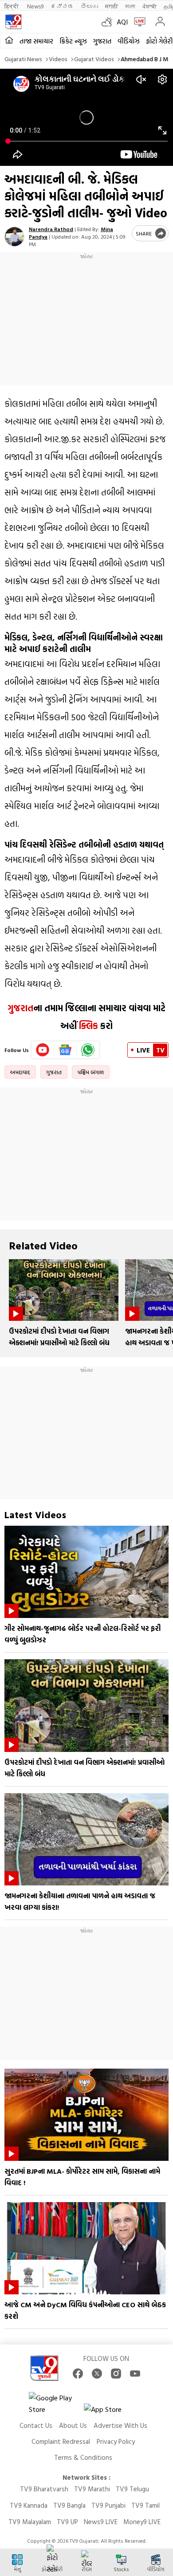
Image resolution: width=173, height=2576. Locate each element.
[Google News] (65, 1050)
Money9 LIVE (142, 2522)
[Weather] (109, 22)
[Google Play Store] (55, 2403)
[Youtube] (43, 1050)
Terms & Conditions (83, 2457)
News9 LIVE (101, 2522)
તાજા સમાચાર (36, 41)
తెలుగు (89, 6)
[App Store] (110, 2412)
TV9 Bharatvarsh (44, 2489)
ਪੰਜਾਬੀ (149, 6)
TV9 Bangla (69, 2505)
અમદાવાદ (20, 1072)
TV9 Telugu (132, 2489)
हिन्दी (12, 6)
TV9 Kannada (29, 2505)
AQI (122, 22)
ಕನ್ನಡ (62, 6)
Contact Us (36, 2425)
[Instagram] (116, 2374)
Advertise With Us (120, 2425)
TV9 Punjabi (108, 2505)
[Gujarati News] (13, 22)
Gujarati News (23, 59)
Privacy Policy (116, 2441)
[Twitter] (97, 2374)
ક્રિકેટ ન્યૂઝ (73, 41)
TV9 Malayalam (30, 2522)
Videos (58, 59)
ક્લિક (87, 1025)
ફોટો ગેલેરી (159, 41)
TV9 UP (67, 2522)
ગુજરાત (102, 41)
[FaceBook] (78, 2374)
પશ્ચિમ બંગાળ (91, 1072)
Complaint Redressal (61, 2441)
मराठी (112, 6)
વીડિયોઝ (129, 41)
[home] (9, 41)
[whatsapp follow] (88, 1050)
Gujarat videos (94, 59)
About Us (73, 2425)
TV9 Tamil (145, 2505)
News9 (35, 6)
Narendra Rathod (51, 229)
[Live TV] (138, 22)
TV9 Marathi (92, 2489)
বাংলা (130, 6)
